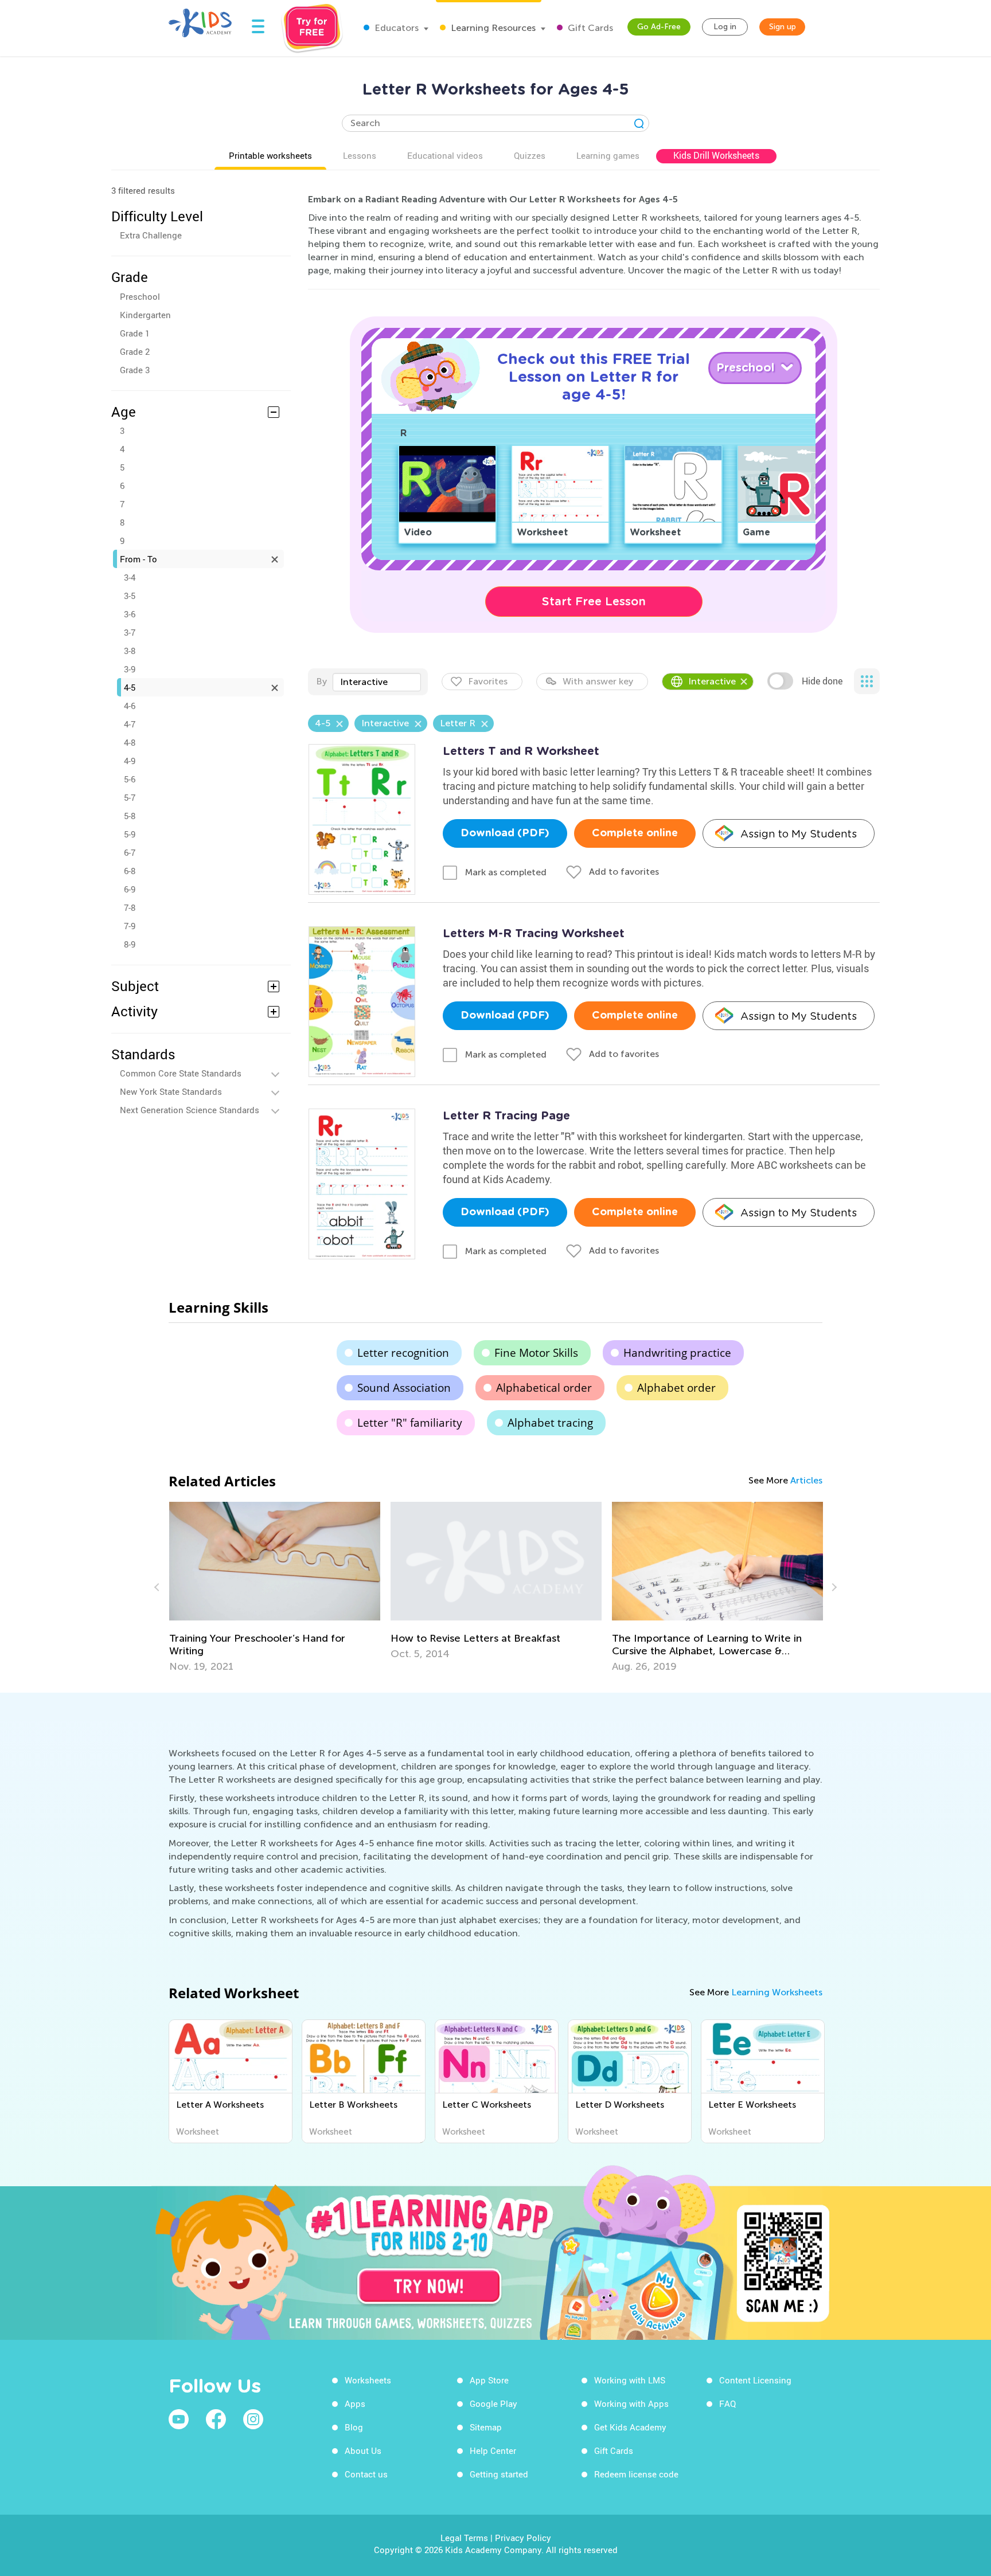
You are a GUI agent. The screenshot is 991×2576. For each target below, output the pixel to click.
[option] (275, 1581)
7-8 (130, 907)
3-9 (130, 669)
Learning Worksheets (777, 1992)
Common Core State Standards (181, 1073)
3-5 (130, 596)
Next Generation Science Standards (190, 1110)
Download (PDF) (505, 833)
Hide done (822, 681)
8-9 (130, 944)
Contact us (366, 2474)
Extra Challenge (151, 235)
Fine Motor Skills (536, 1353)
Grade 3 (135, 370)
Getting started (499, 2474)
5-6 (130, 779)
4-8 (130, 742)
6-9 (130, 889)
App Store (489, 2380)
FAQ (727, 2403)
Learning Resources (492, 28)
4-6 (130, 706)
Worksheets (368, 2380)
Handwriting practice (677, 1353)
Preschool (140, 296)
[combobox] (377, 682)
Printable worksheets (270, 155)
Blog (354, 2427)
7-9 (130, 926)
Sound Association (404, 1388)
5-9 (130, 834)
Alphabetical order (544, 1388)
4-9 (130, 761)
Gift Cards (589, 28)
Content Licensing (755, 2380)
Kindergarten (145, 315)
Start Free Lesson (594, 601)
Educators (395, 28)
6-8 (130, 871)
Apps (355, 2403)
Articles (806, 1480)
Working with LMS (630, 2380)
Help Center (493, 2450)
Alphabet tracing (550, 1423)
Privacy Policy (523, 2538)
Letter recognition (403, 1353)
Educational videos (445, 155)
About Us (363, 2450)
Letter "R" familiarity (410, 1423)
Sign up (783, 27)
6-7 (130, 852)
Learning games (608, 155)
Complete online (635, 833)
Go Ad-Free (659, 27)
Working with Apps (631, 2403)
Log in (725, 27)
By (321, 681)
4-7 (130, 724)
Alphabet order (676, 1388)
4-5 (130, 687)
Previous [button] (158, 1587)
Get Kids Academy (630, 2427)
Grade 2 (135, 351)
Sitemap (486, 2427)
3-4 (130, 577)
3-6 (130, 614)
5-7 (130, 797)
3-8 (130, 651)
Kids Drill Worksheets (716, 155)
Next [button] (833, 1587)
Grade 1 (135, 333)
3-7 (130, 632)
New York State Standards (171, 1091)
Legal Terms (464, 2538)
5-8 (130, 816)
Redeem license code (636, 2474)
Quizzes (530, 155)
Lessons (360, 155)
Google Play (493, 2403)
